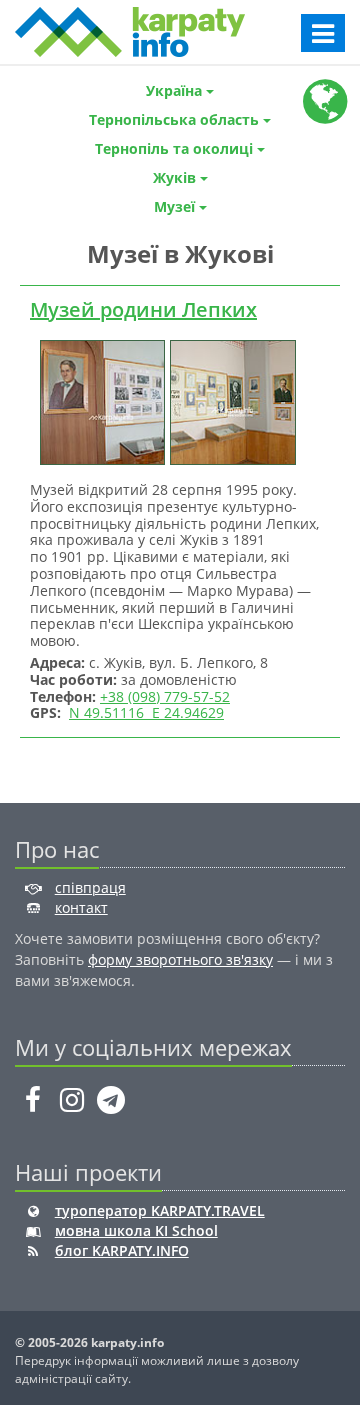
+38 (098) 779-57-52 (165, 696)
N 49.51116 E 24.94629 (146, 712)
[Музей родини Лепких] (100, 400)
